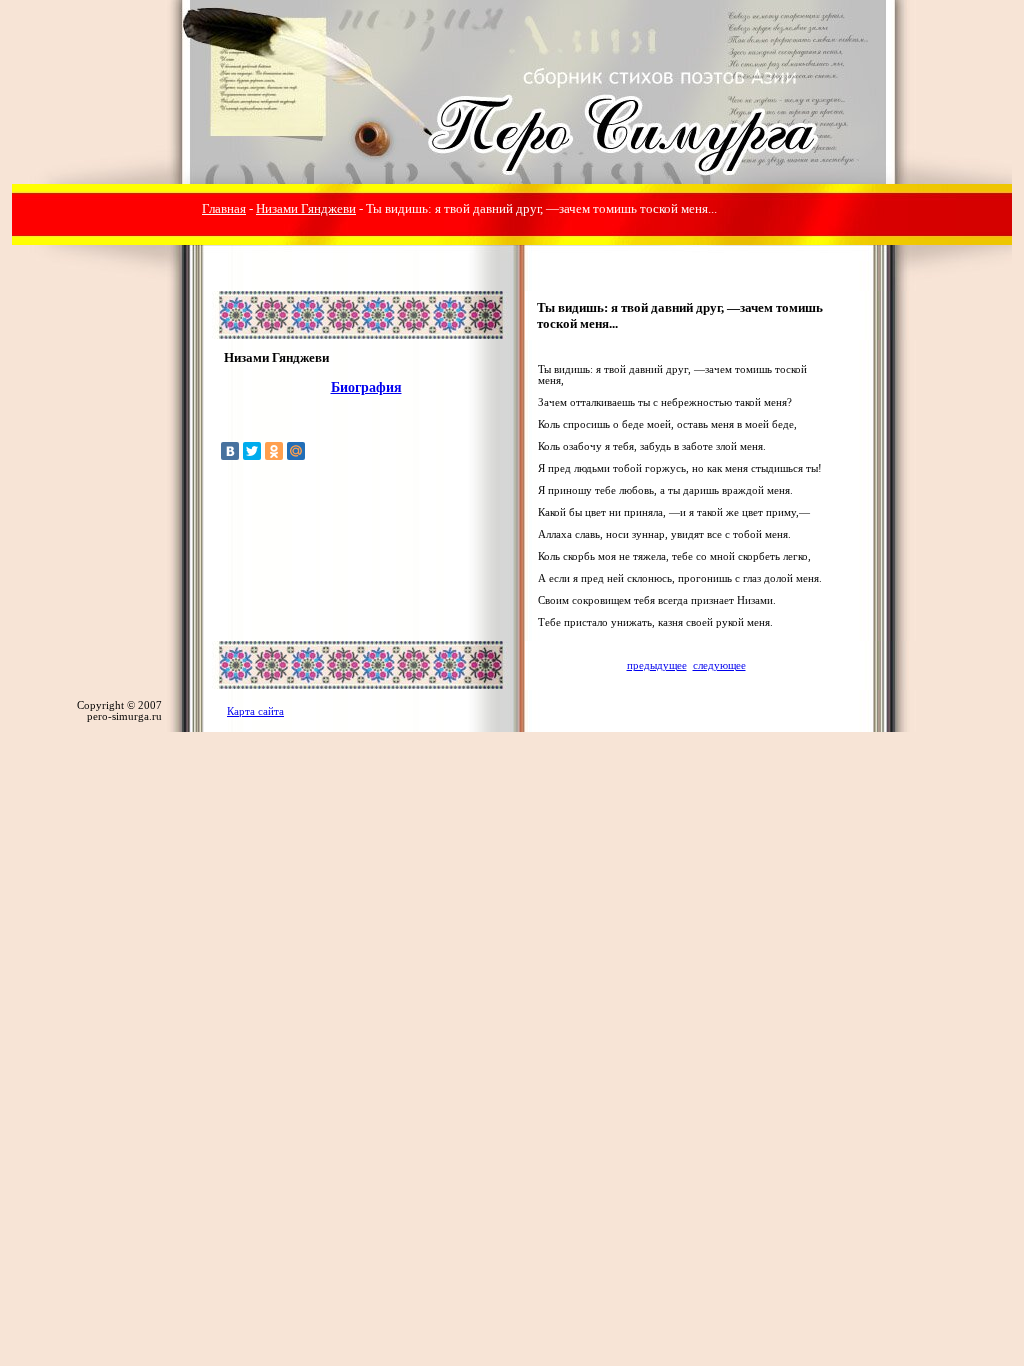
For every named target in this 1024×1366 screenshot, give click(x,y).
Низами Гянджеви (306, 208)
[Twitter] (252, 451)
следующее (719, 665)
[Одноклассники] (274, 451)
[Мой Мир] (296, 451)
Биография (366, 387)
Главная (224, 208)
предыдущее (657, 665)
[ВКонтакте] (230, 451)
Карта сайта (255, 711)
